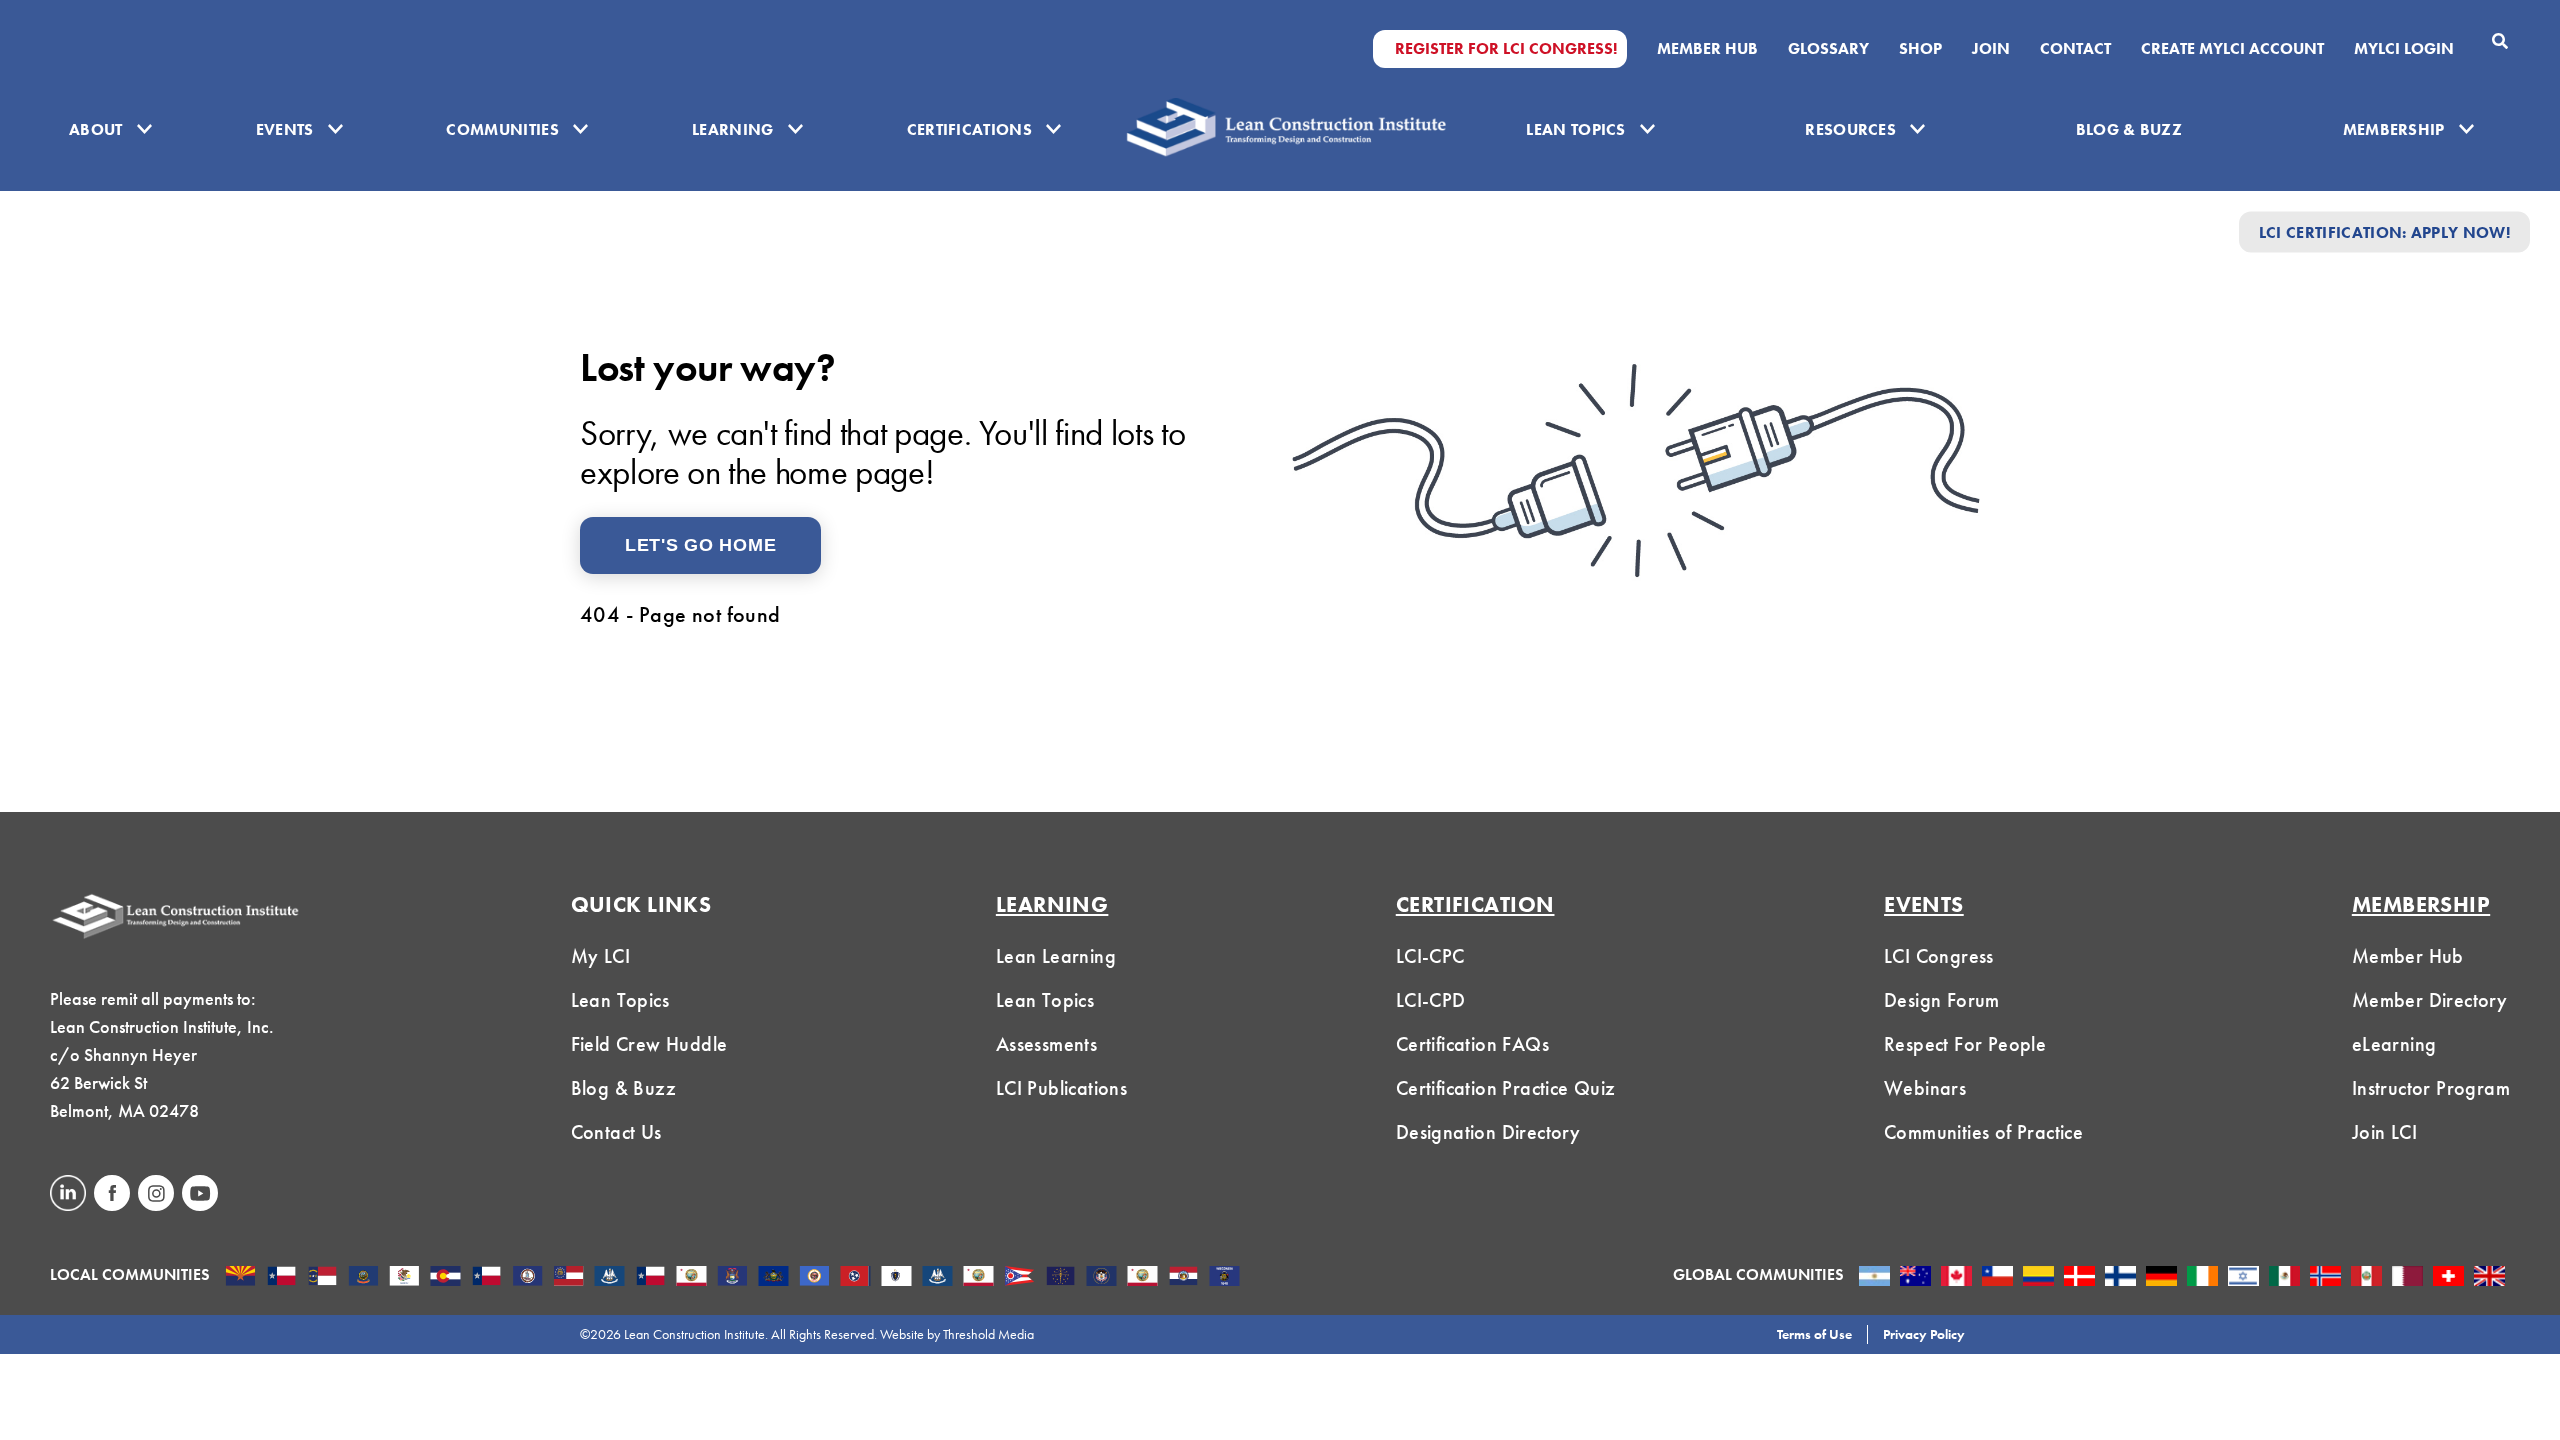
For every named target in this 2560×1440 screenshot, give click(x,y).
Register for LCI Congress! (1506, 49)
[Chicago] (404, 1278)
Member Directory (2429, 1000)
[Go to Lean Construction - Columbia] (2038, 1278)
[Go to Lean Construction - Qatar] (2407, 1278)
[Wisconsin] (1224, 1278)
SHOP (1920, 49)
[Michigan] (732, 1278)
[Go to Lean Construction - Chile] (1997, 1278)
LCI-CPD (1431, 1000)
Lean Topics (1576, 129)
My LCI (600, 956)
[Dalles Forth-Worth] (486, 1278)
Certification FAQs (1472, 1044)
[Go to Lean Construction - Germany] (2161, 1278)
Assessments (1046, 1044)
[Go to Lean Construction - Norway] (2325, 1278)
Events (285, 129)
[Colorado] (445, 1278)
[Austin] (281, 1278)
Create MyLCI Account (2232, 49)
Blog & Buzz (2129, 129)
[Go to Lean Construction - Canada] (1956, 1278)
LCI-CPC (1430, 956)
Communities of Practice (1983, 1132)
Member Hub (1707, 49)
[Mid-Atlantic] (773, 1278)
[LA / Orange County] (691, 1278)
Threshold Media (988, 1334)
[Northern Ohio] (1019, 1278)
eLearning (2394, 1044)
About (96, 129)
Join (1991, 49)
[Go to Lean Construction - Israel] (2243, 1278)
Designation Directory (1488, 1132)
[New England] (896, 1278)
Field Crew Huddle (649, 1044)
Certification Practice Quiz (1506, 1088)
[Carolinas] (322, 1278)
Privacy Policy (1924, 1334)
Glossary (1828, 49)
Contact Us (616, 1132)
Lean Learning (1056, 956)
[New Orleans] (937, 1278)
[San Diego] (1142, 1278)
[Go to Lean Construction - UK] (2489, 1278)
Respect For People (1965, 1044)
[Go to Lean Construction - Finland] (2120, 1278)
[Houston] (650, 1278)
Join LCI (2384, 1132)
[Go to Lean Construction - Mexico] (2284, 1278)
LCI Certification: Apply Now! (2384, 231)
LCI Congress (1939, 956)
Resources (1850, 129)
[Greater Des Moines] (609, 1278)
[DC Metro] (527, 1278)
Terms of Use (1814, 1334)
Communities (502, 129)
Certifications (969, 129)
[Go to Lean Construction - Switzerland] (2448, 1278)
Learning (733, 129)
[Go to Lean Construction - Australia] (1915, 1278)
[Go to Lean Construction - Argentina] (1874, 1278)
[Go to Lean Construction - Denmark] (2079, 1278)
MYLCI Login (2404, 49)
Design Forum (1942, 1000)
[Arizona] (240, 1278)
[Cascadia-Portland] (363, 1278)
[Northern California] (978, 1278)
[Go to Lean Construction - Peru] (2366, 1278)
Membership (2394, 129)
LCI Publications (1061, 1088)
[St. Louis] (1183, 1278)
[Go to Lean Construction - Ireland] (2202, 1278)
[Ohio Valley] (1060, 1278)
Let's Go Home (700, 545)
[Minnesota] (814, 1278)
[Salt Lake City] (1101, 1278)
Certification (1475, 904)
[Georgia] (568, 1278)
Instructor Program (2431, 1088)
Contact (2075, 49)
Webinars (1925, 1088)
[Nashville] (855, 1278)
